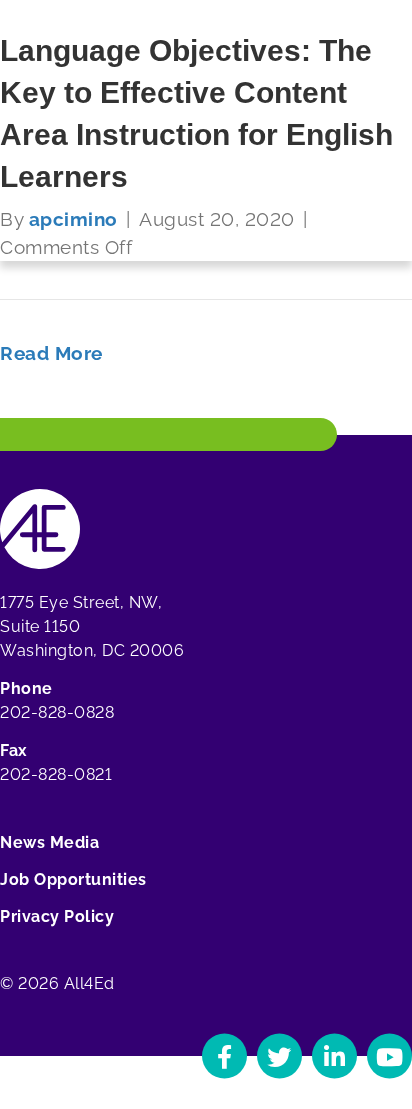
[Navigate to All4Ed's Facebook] (224, 1056)
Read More (51, 353)
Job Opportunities (73, 879)
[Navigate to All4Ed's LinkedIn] (334, 1056)
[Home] (40, 527)
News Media (49, 842)
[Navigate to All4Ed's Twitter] (279, 1056)
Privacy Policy (57, 916)
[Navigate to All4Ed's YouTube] (389, 1056)
